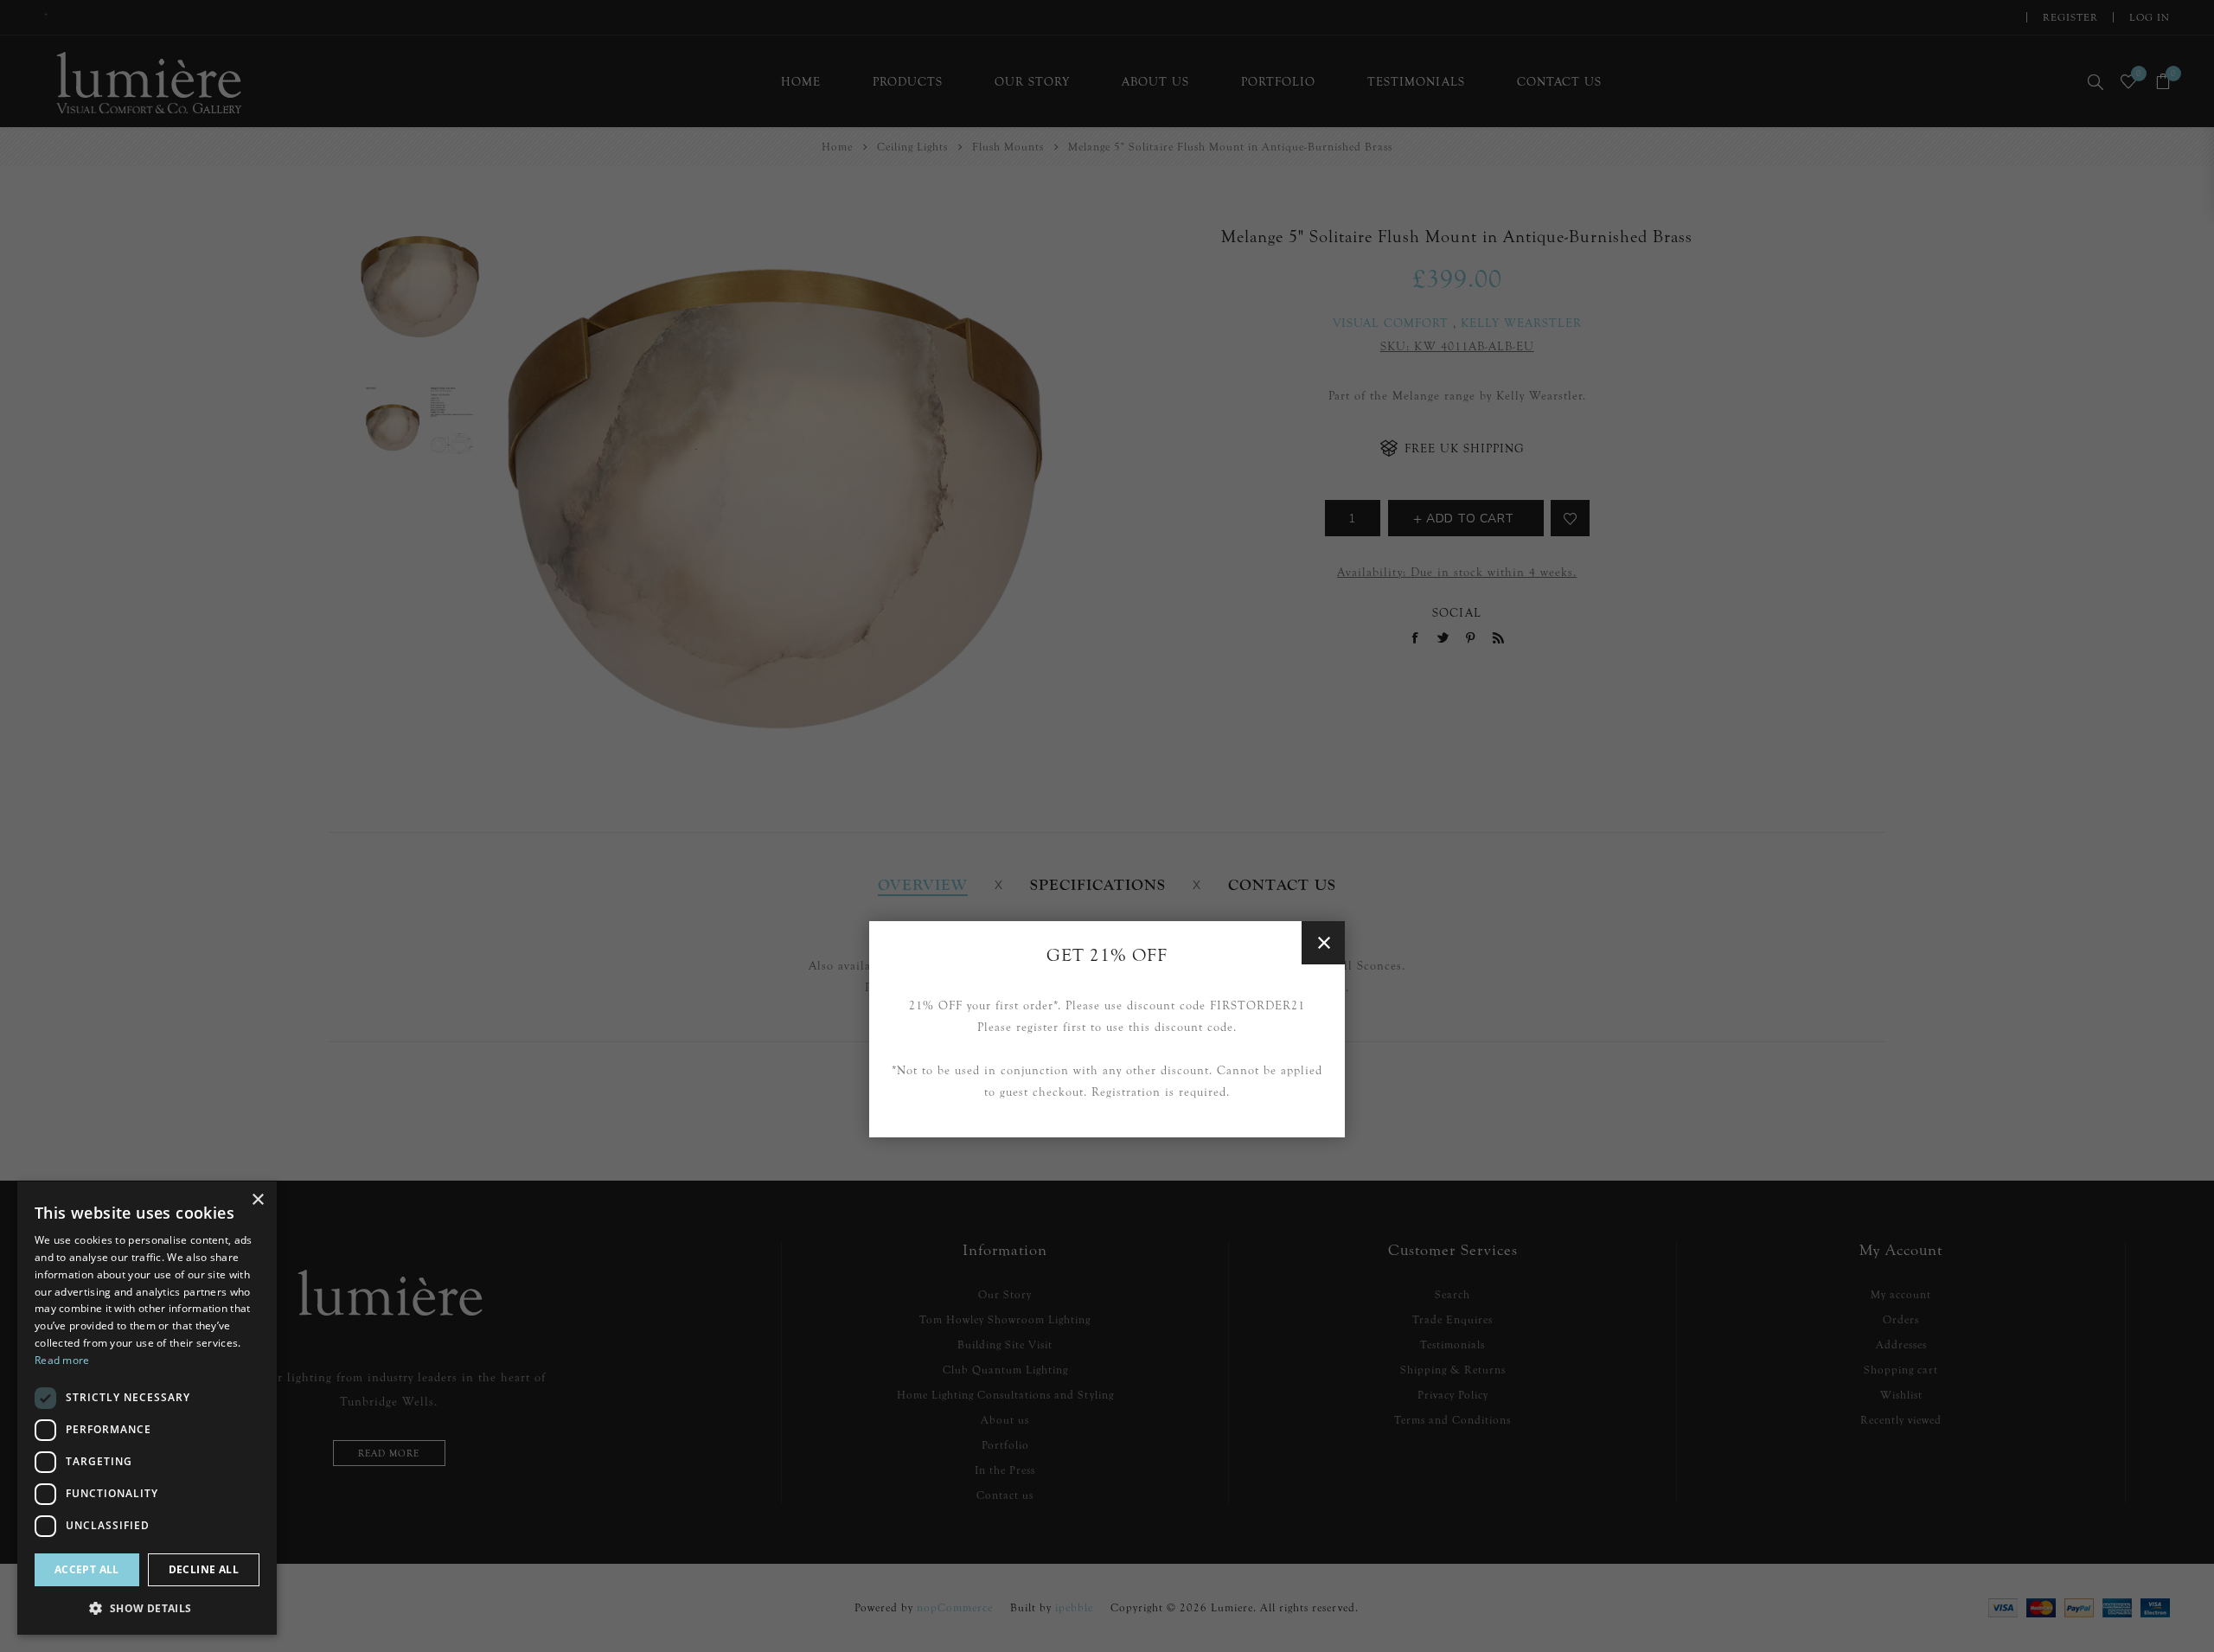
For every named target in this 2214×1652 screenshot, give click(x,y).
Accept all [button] (87, 1569)
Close (1323, 943)
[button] (147, 1607)
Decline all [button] (204, 1569)
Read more (62, 1360)
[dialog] (147, 1408)
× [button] (257, 1200)
